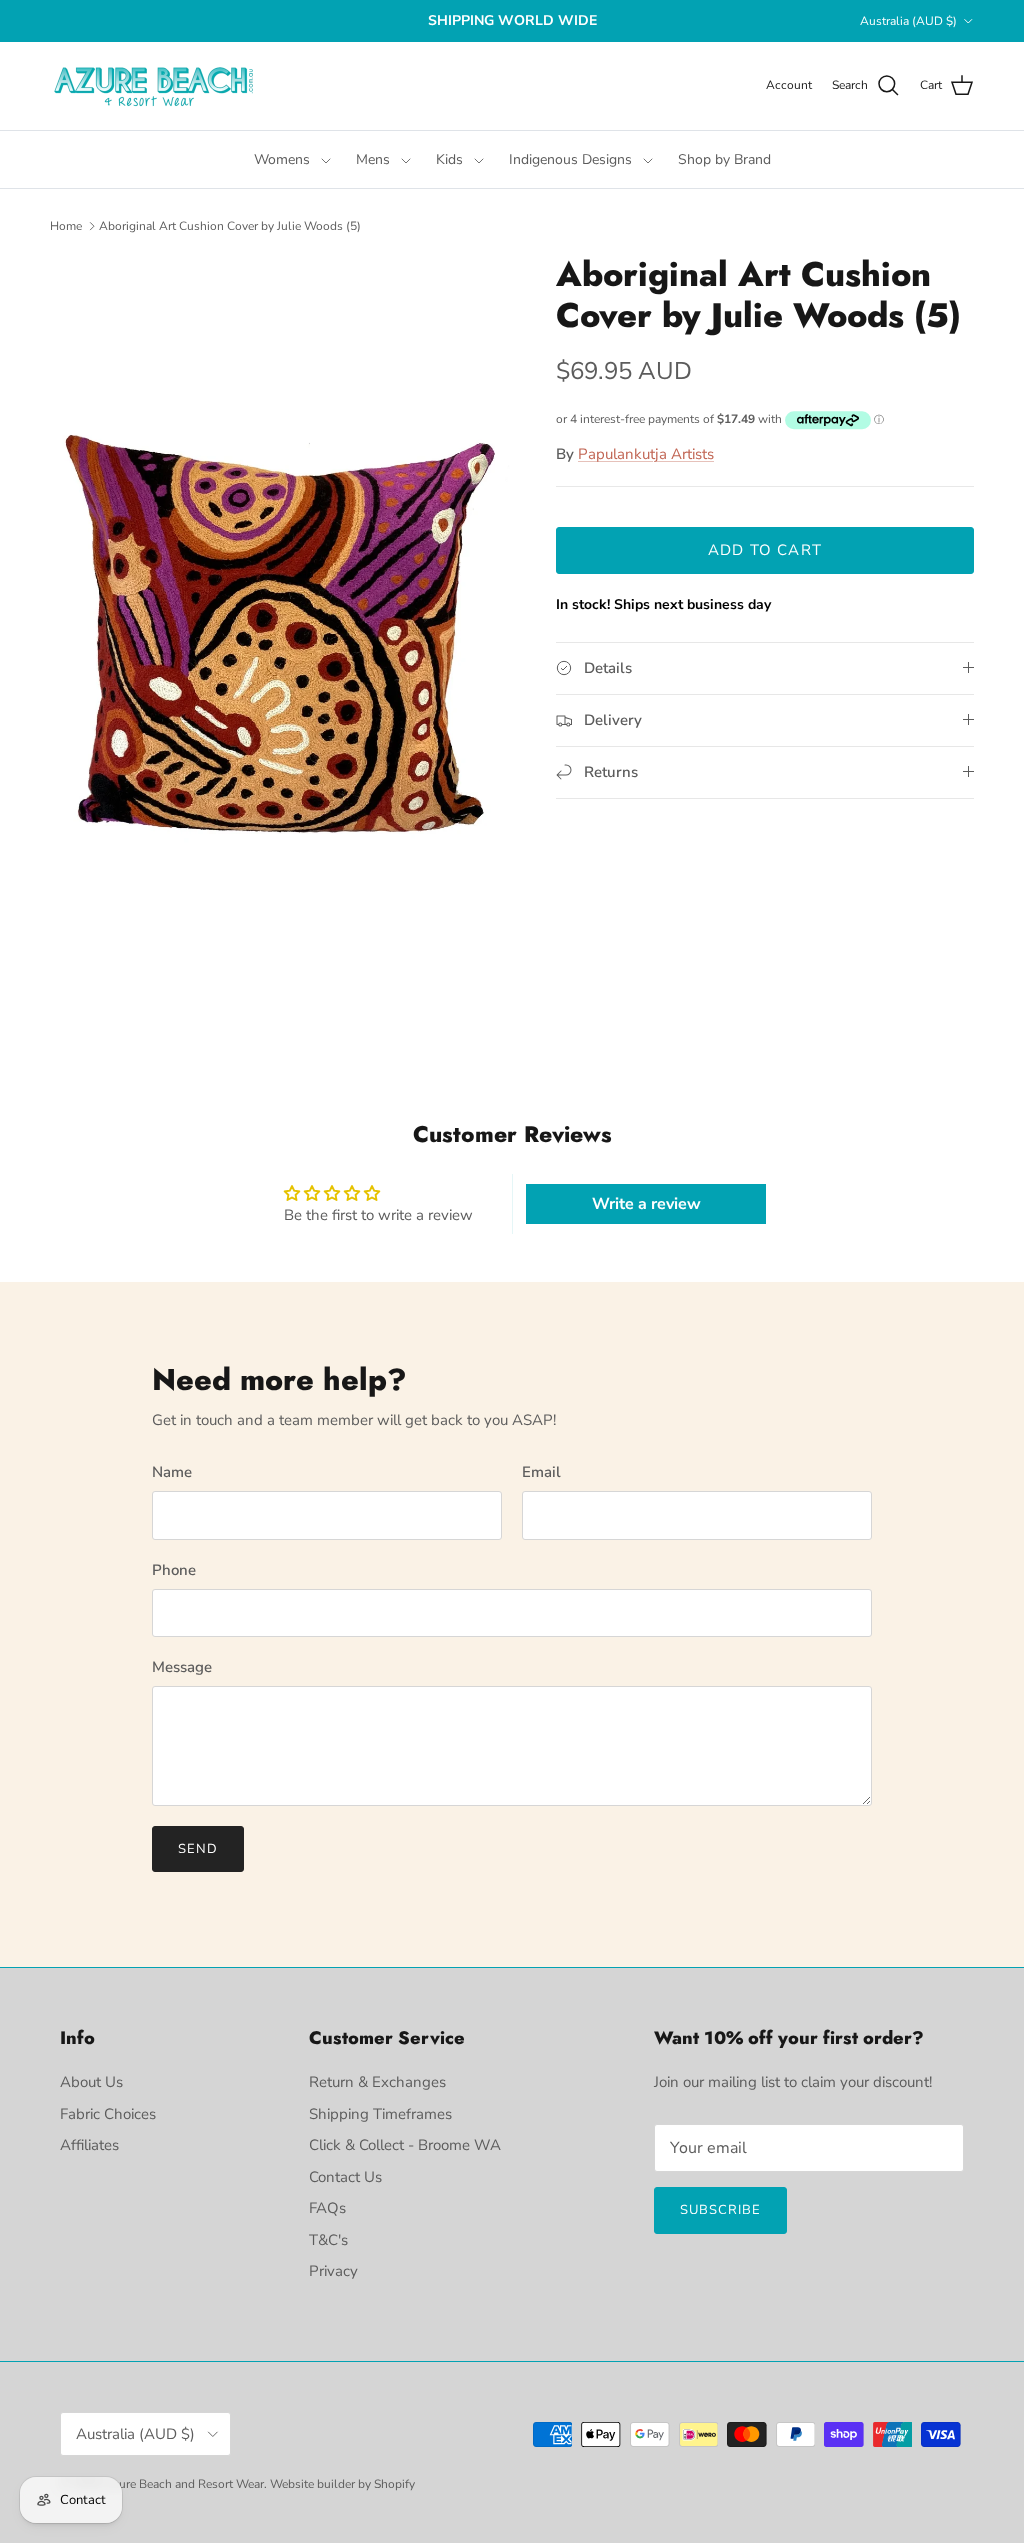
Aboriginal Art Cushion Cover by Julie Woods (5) (230, 226)
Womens (282, 159)
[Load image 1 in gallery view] (281, 640)
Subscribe (720, 2210)
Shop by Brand (724, 159)
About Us (91, 2082)
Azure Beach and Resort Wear (184, 2484)
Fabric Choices (108, 2114)
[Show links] (326, 159)
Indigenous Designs (570, 159)
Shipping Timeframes (380, 2114)
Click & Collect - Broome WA (405, 2145)
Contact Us (345, 2177)
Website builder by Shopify (342, 2484)
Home (66, 226)
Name (172, 1472)
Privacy (333, 2271)
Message (182, 1667)
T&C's (328, 2240)
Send (198, 1849)
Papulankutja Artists (646, 454)
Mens (373, 159)
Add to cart (765, 550)
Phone (174, 1570)
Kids (449, 159)
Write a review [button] (646, 1204)
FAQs (327, 2208)
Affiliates (89, 2145)
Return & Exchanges (377, 2082)
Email (541, 1472)
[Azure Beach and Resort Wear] (155, 86)
